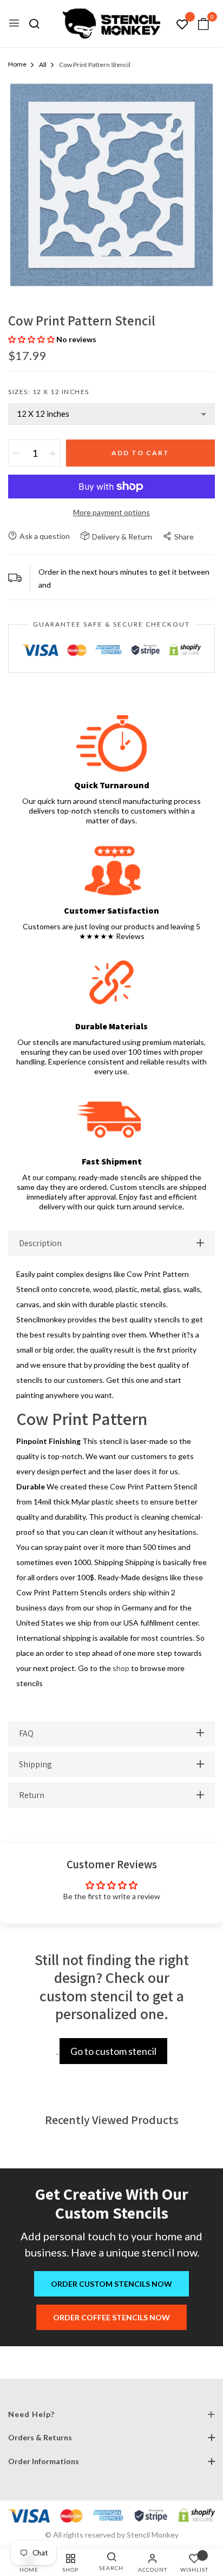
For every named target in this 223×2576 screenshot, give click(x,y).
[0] (204, 25)
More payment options (111, 512)
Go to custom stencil (113, 2051)
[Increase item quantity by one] (53, 453)
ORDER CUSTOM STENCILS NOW (111, 2284)
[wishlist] (182, 25)
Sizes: (49, 392)
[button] (32, 339)
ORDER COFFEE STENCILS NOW (111, 2317)
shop (121, 1668)
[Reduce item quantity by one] (16, 453)
